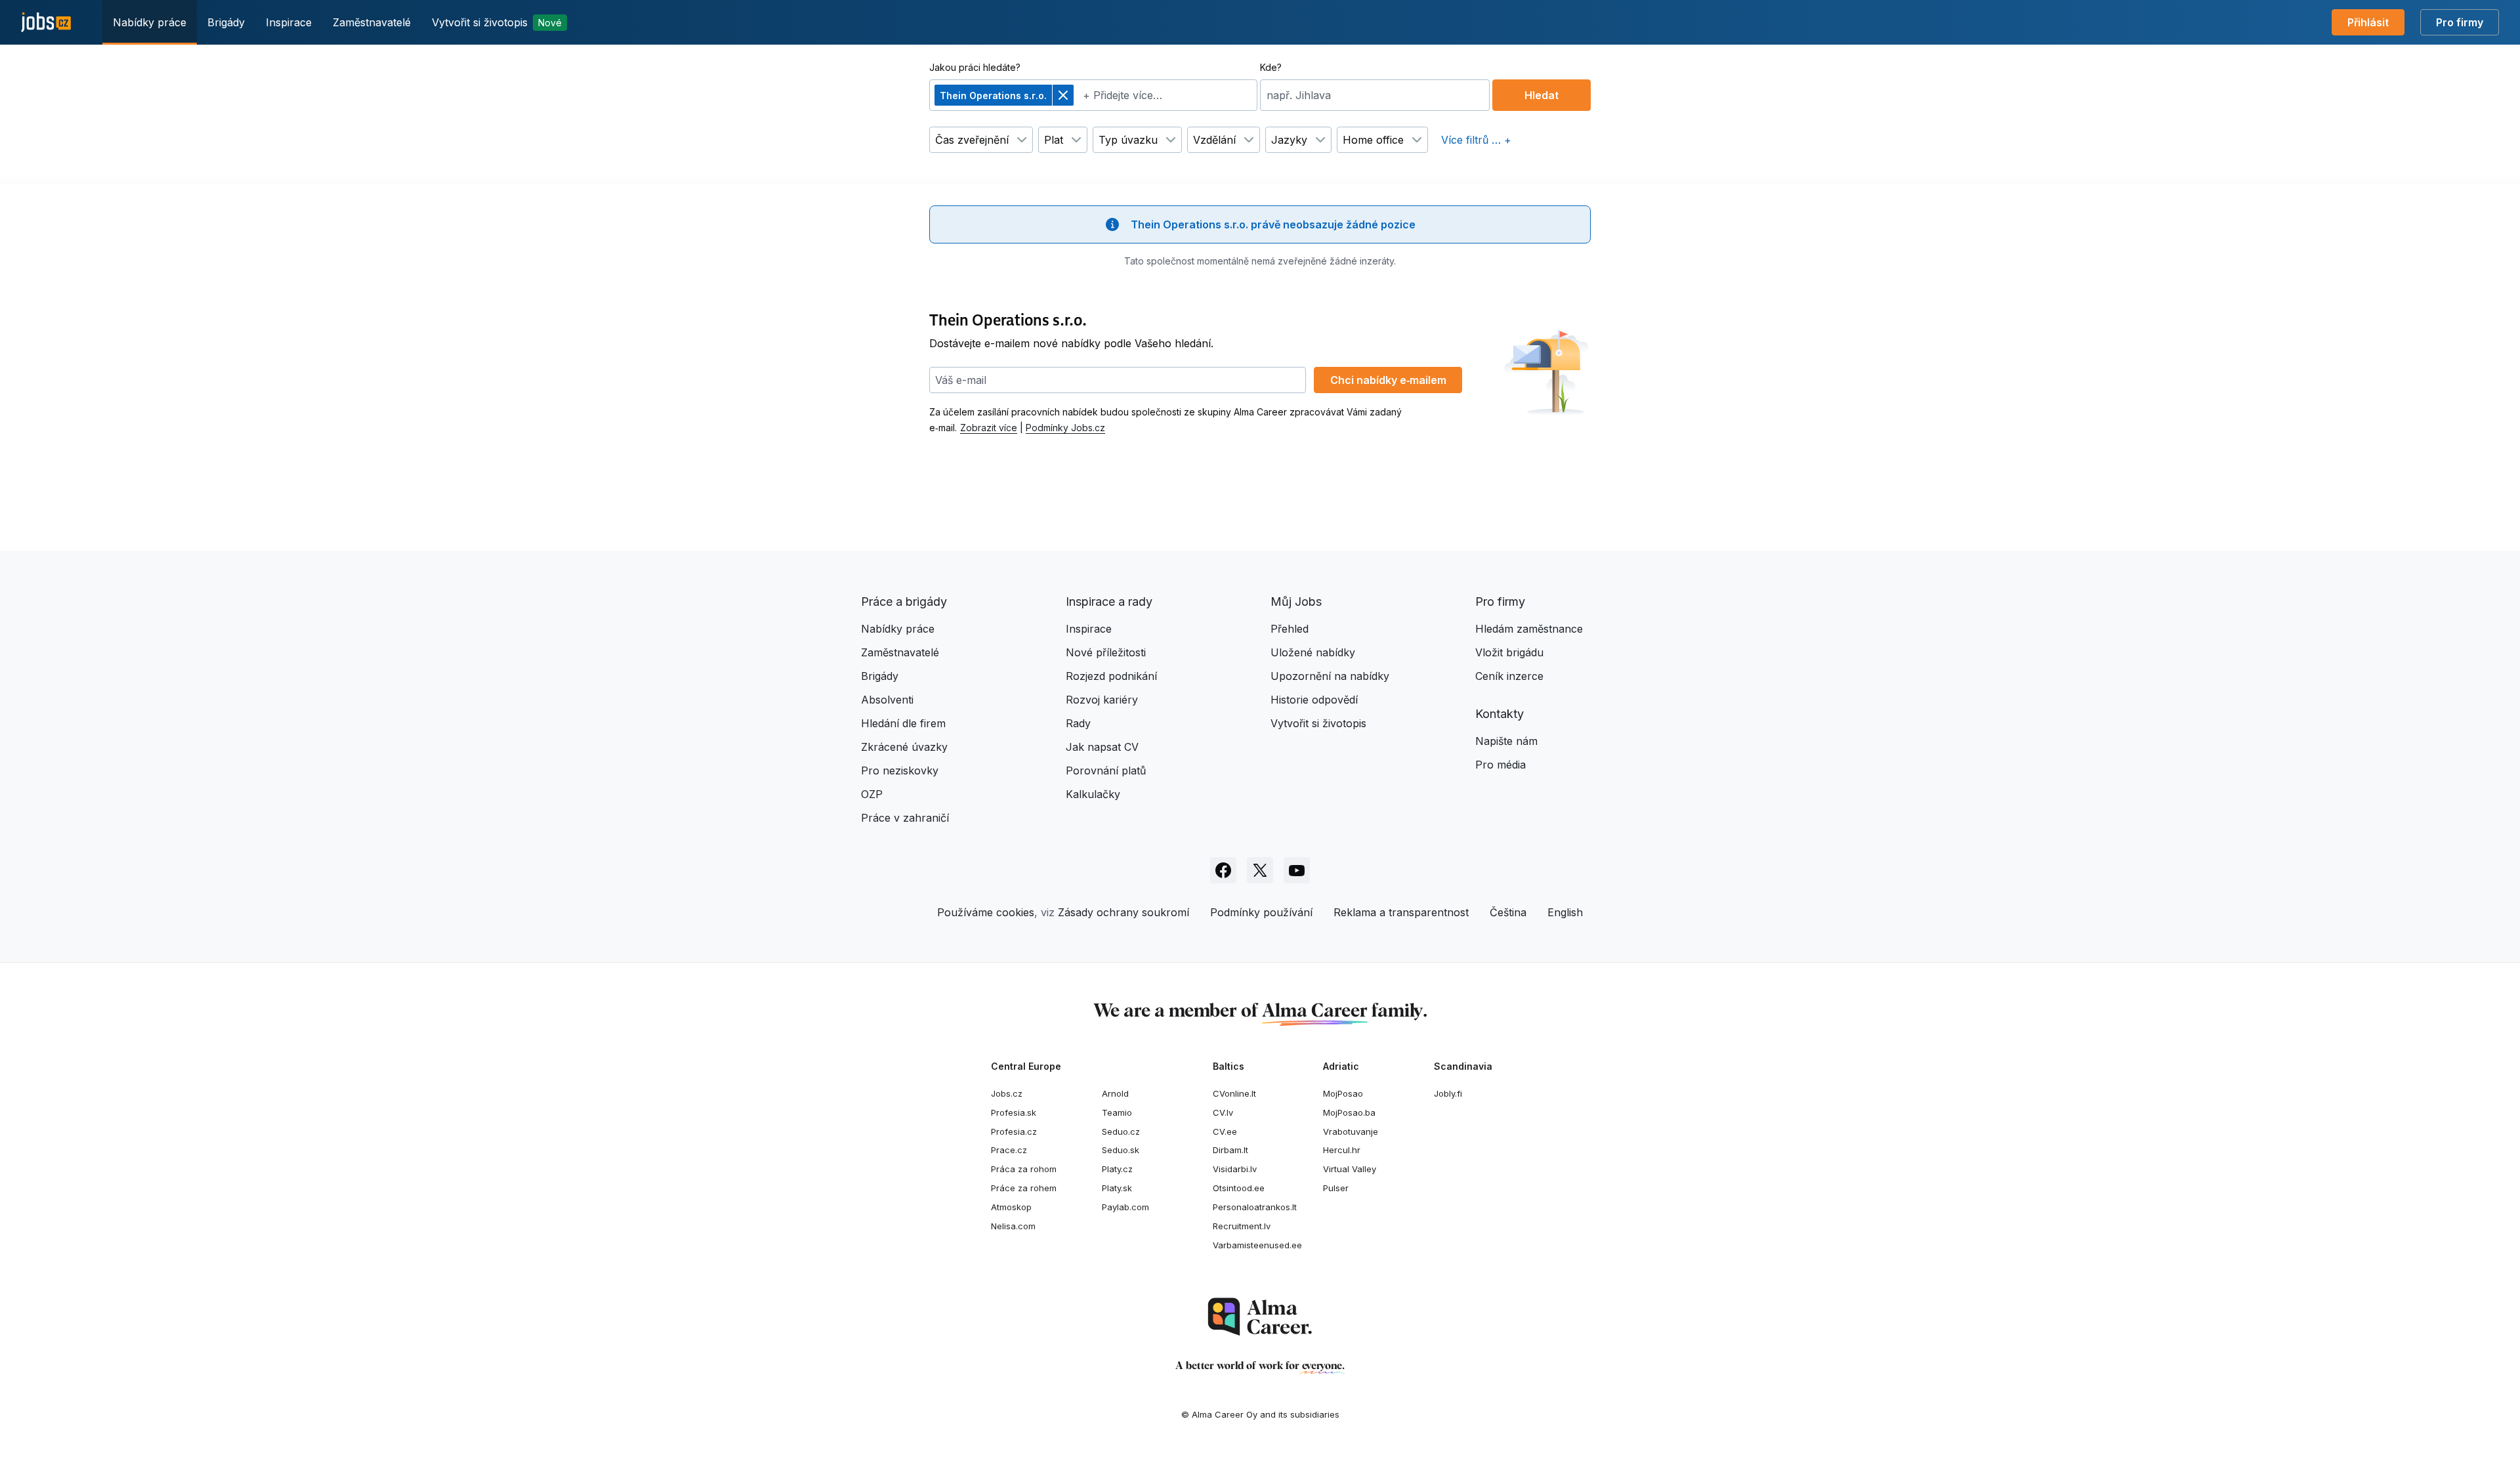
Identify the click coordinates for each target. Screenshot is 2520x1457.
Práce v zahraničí (905, 818)
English (1565, 912)
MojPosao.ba (1349, 1112)
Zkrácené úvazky (904, 747)
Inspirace (289, 22)
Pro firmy (2460, 22)
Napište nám (1506, 741)
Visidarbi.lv (1235, 1169)
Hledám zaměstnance (1529, 629)
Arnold (1115, 1093)
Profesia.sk (1014, 1112)
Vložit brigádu (1509, 652)
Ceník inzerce (1509, 676)
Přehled (1290, 629)
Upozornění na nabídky (1330, 676)
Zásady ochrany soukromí (1123, 912)
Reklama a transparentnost (1401, 912)
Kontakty (1500, 714)
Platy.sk (1117, 1188)
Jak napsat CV (1102, 747)
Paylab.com (1125, 1207)
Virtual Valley (1350, 1169)
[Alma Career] (1260, 1317)
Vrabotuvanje (1351, 1131)
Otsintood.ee (1239, 1188)
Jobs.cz (1007, 1093)
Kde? (1271, 67)
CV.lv (1223, 1112)
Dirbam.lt (1230, 1150)
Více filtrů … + (1476, 140)
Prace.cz (1009, 1150)
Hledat (1542, 95)
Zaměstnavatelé (372, 22)
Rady (1078, 723)
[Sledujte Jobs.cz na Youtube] (1297, 870)
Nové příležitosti (1106, 652)
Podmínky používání (1261, 912)
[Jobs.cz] (46, 23)
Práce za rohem (1024, 1188)
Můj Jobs (1296, 602)
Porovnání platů (1106, 771)
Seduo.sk (1121, 1150)
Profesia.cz (1014, 1131)
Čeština (1508, 912)
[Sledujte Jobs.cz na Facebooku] (1223, 870)
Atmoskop (1011, 1207)
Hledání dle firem (903, 723)
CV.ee (1225, 1131)
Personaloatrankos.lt (1255, 1207)
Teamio (1117, 1112)
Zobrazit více (989, 428)
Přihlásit (2368, 22)
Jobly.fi (1448, 1093)
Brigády (226, 22)
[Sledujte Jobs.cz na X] (1260, 870)
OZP (872, 794)
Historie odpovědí (1314, 700)
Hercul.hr (1342, 1150)
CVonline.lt (1234, 1093)
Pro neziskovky (900, 771)
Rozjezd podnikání (1111, 676)
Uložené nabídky (1313, 652)
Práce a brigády (904, 602)
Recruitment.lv (1242, 1226)
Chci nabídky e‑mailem (1388, 380)
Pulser (1336, 1188)
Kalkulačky (1093, 794)
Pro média (1501, 765)
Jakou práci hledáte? (975, 67)
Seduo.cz (1121, 1131)
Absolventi (887, 700)
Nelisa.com (1013, 1226)
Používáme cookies (986, 912)
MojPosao (1343, 1093)
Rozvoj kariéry (1102, 700)
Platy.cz (1117, 1169)
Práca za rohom (1024, 1169)
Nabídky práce (150, 22)
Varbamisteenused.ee (1257, 1245)
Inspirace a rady (1109, 602)
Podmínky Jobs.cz (1065, 428)
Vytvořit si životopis (497, 22)
